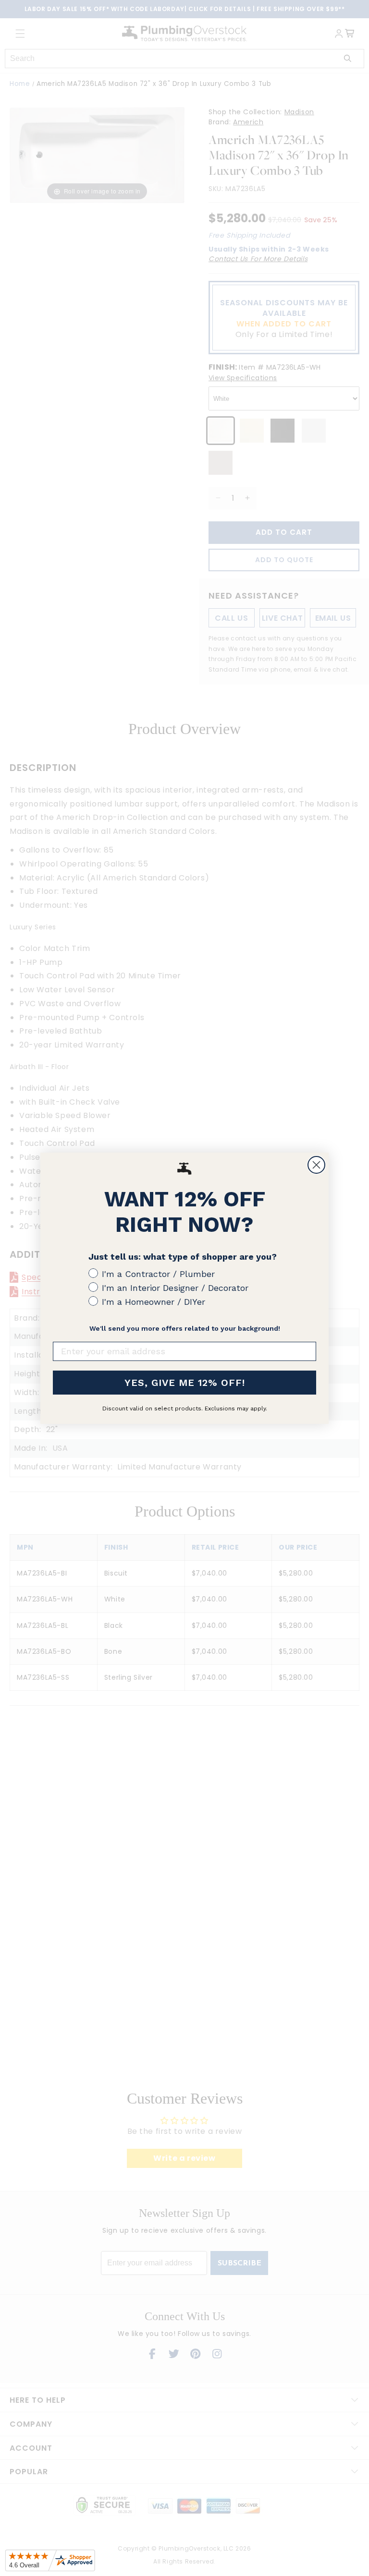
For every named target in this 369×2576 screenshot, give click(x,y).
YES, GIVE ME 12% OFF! (185, 1383)
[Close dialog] (316, 1165)
